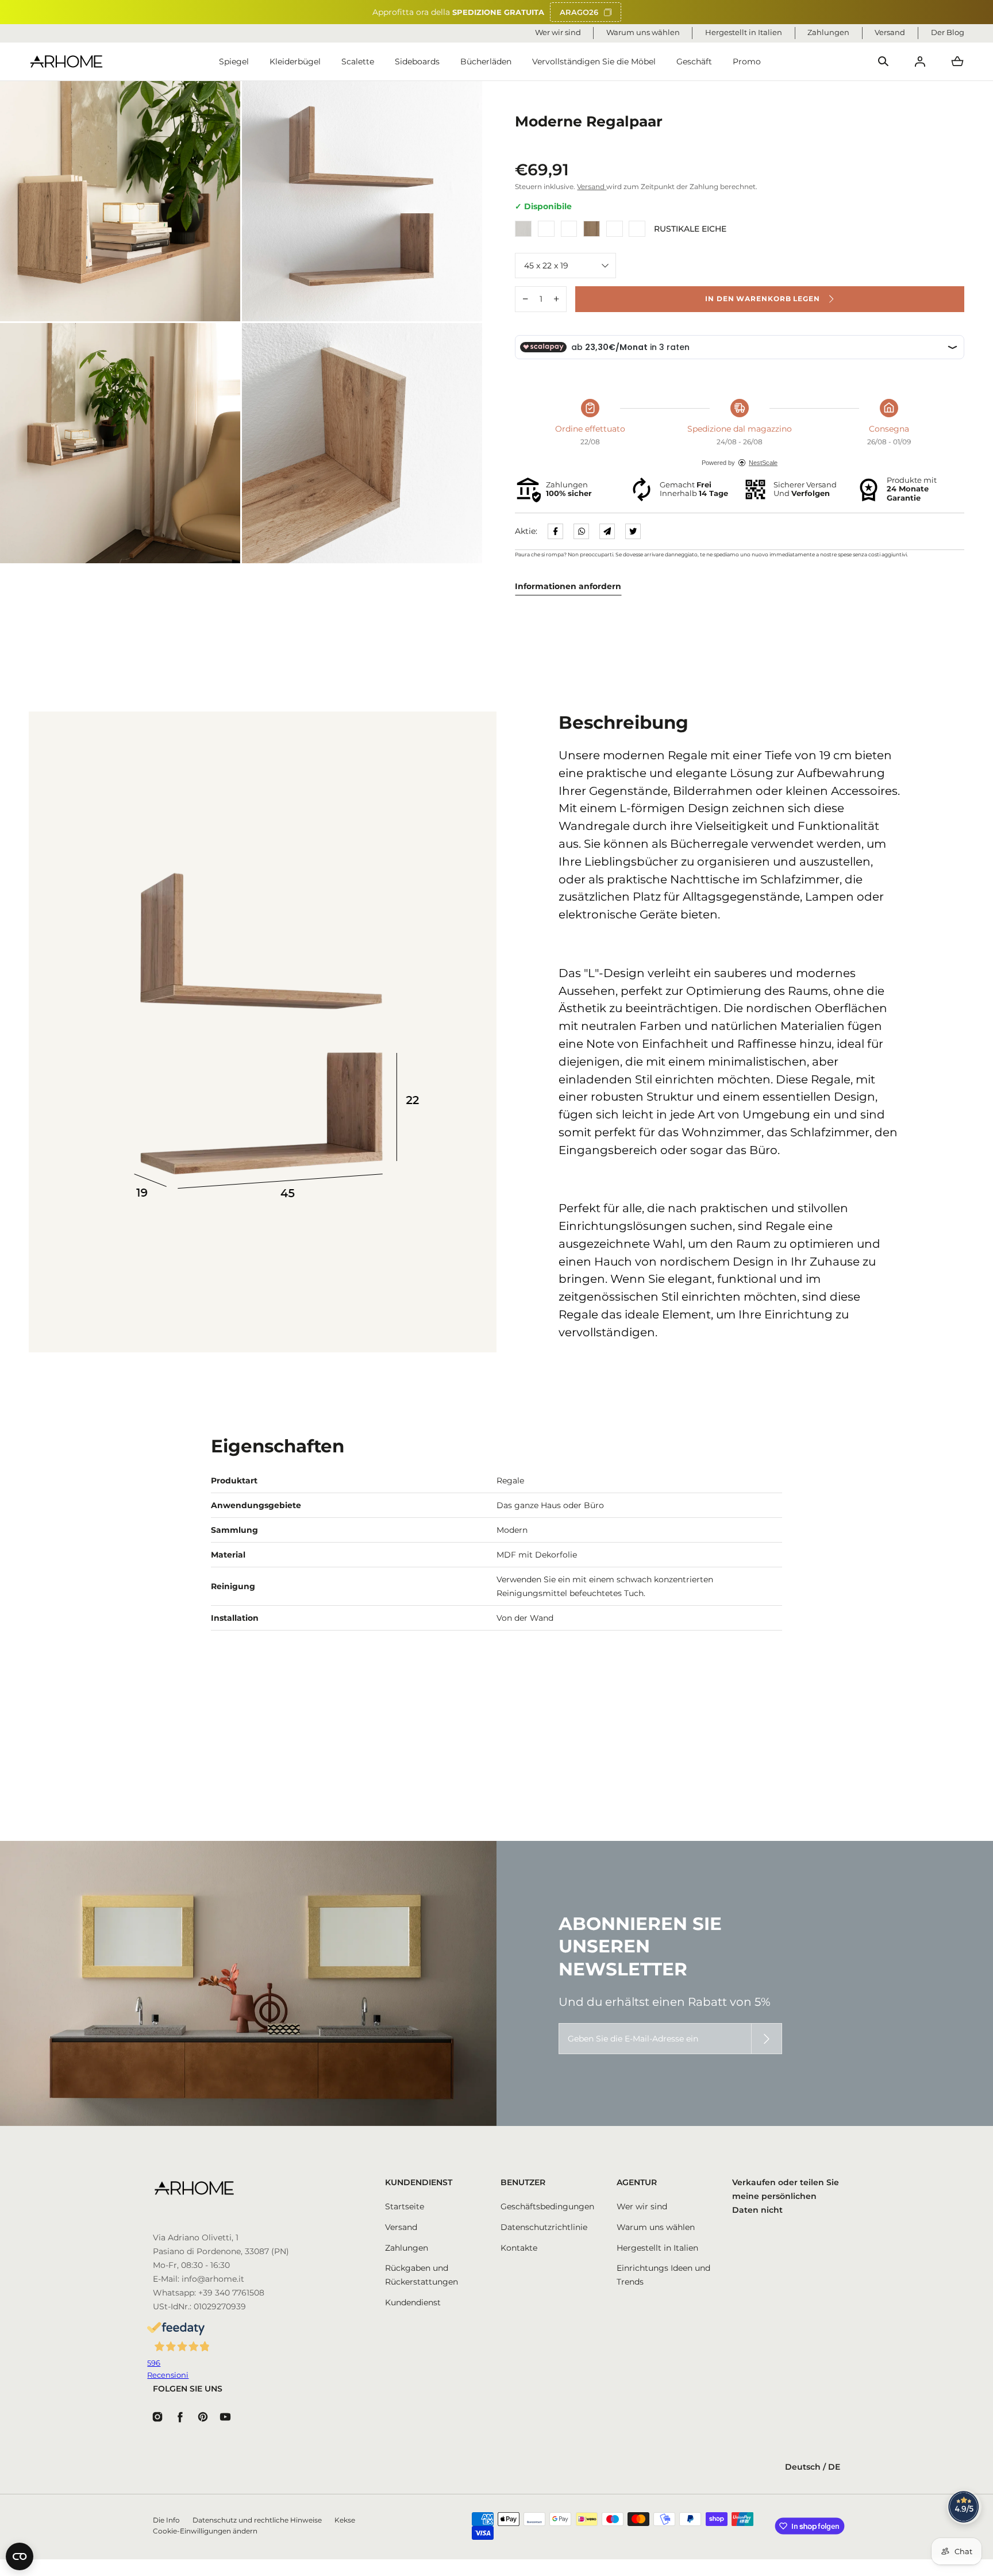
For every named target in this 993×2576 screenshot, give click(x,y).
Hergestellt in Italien (657, 2248)
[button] (883, 61)
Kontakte (519, 2248)
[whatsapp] (581, 531)
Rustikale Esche (592, 229)
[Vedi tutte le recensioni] (964, 2507)
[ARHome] (66, 62)
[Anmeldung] (920, 61)
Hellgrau (615, 229)
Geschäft (694, 61)
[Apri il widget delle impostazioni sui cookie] (20, 2556)
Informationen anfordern (568, 586)
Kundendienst (413, 2302)
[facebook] (555, 531)
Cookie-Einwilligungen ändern (205, 2531)
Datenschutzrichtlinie (544, 2227)
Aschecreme (569, 229)
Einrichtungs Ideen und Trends (663, 2275)
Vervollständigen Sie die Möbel (594, 61)
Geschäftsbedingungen (547, 2206)
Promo (747, 61)
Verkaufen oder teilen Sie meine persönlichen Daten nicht (786, 2196)
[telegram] (607, 531)
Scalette (358, 61)
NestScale (763, 463)
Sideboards (417, 61)
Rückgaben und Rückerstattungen (422, 2275)
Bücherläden (486, 61)
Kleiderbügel (295, 61)
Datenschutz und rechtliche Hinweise (257, 2520)
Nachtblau (546, 229)
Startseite (405, 2206)
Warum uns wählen (656, 2227)
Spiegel (234, 61)
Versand (592, 187)
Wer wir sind (642, 2206)
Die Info (166, 2520)
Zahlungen (407, 2248)
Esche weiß (523, 229)
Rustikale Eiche (637, 229)
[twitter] (633, 531)
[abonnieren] (767, 2039)
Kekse (345, 2520)
